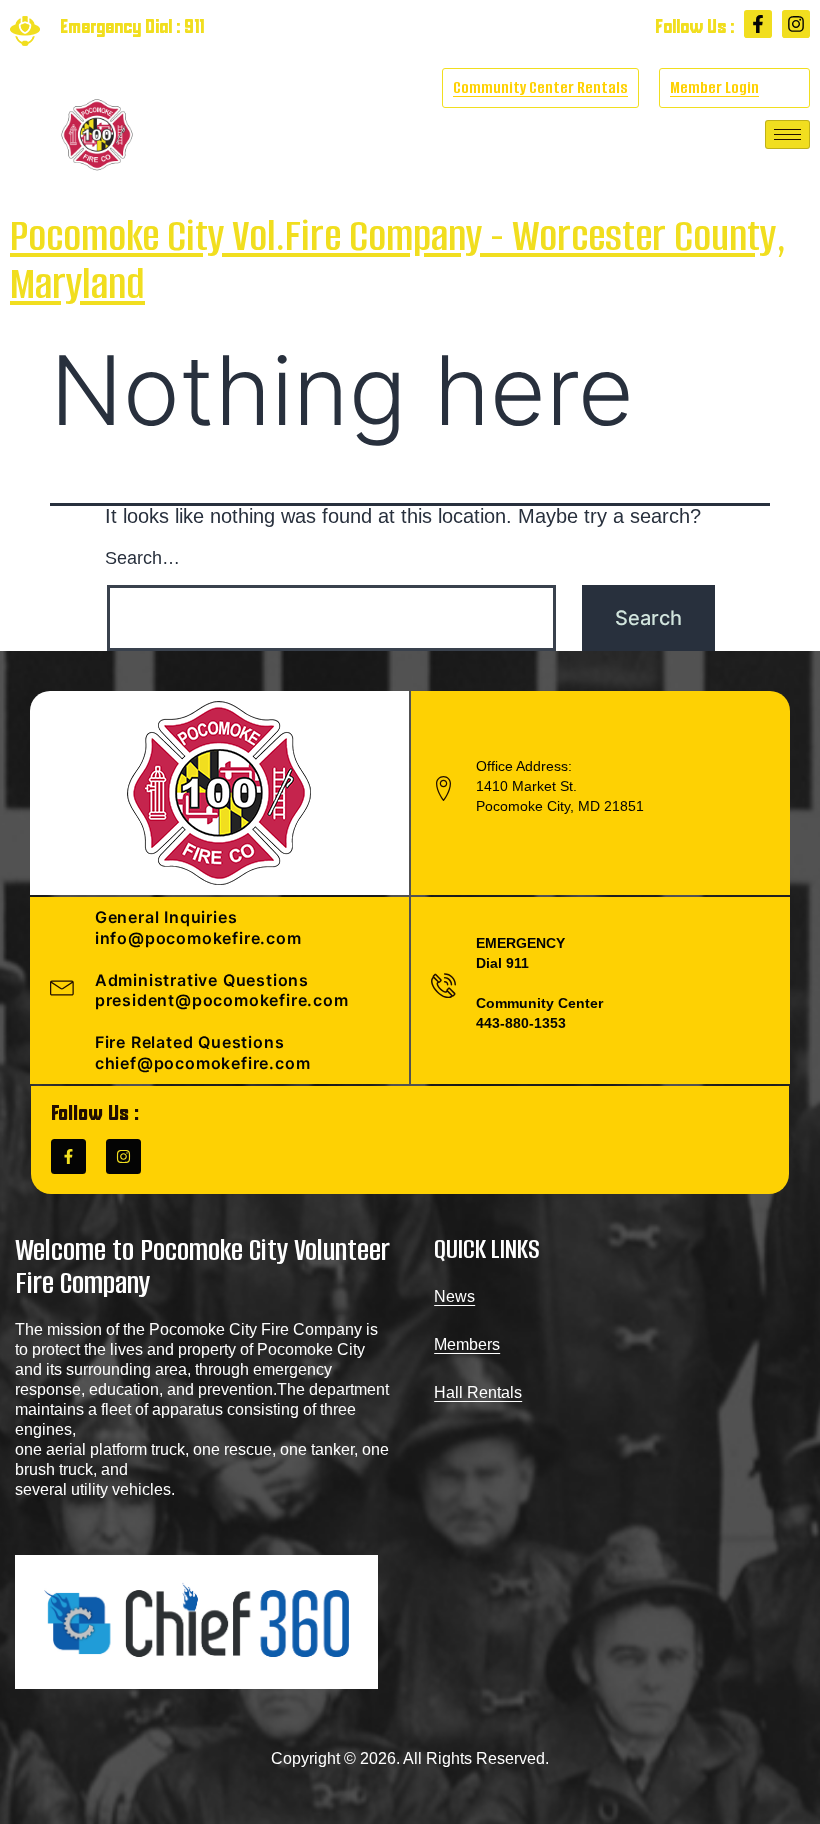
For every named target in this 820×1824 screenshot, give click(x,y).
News (454, 1296)
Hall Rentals (478, 1392)
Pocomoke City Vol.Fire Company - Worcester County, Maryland (398, 259)
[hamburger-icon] (787, 134)
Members (467, 1344)
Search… (142, 558)
